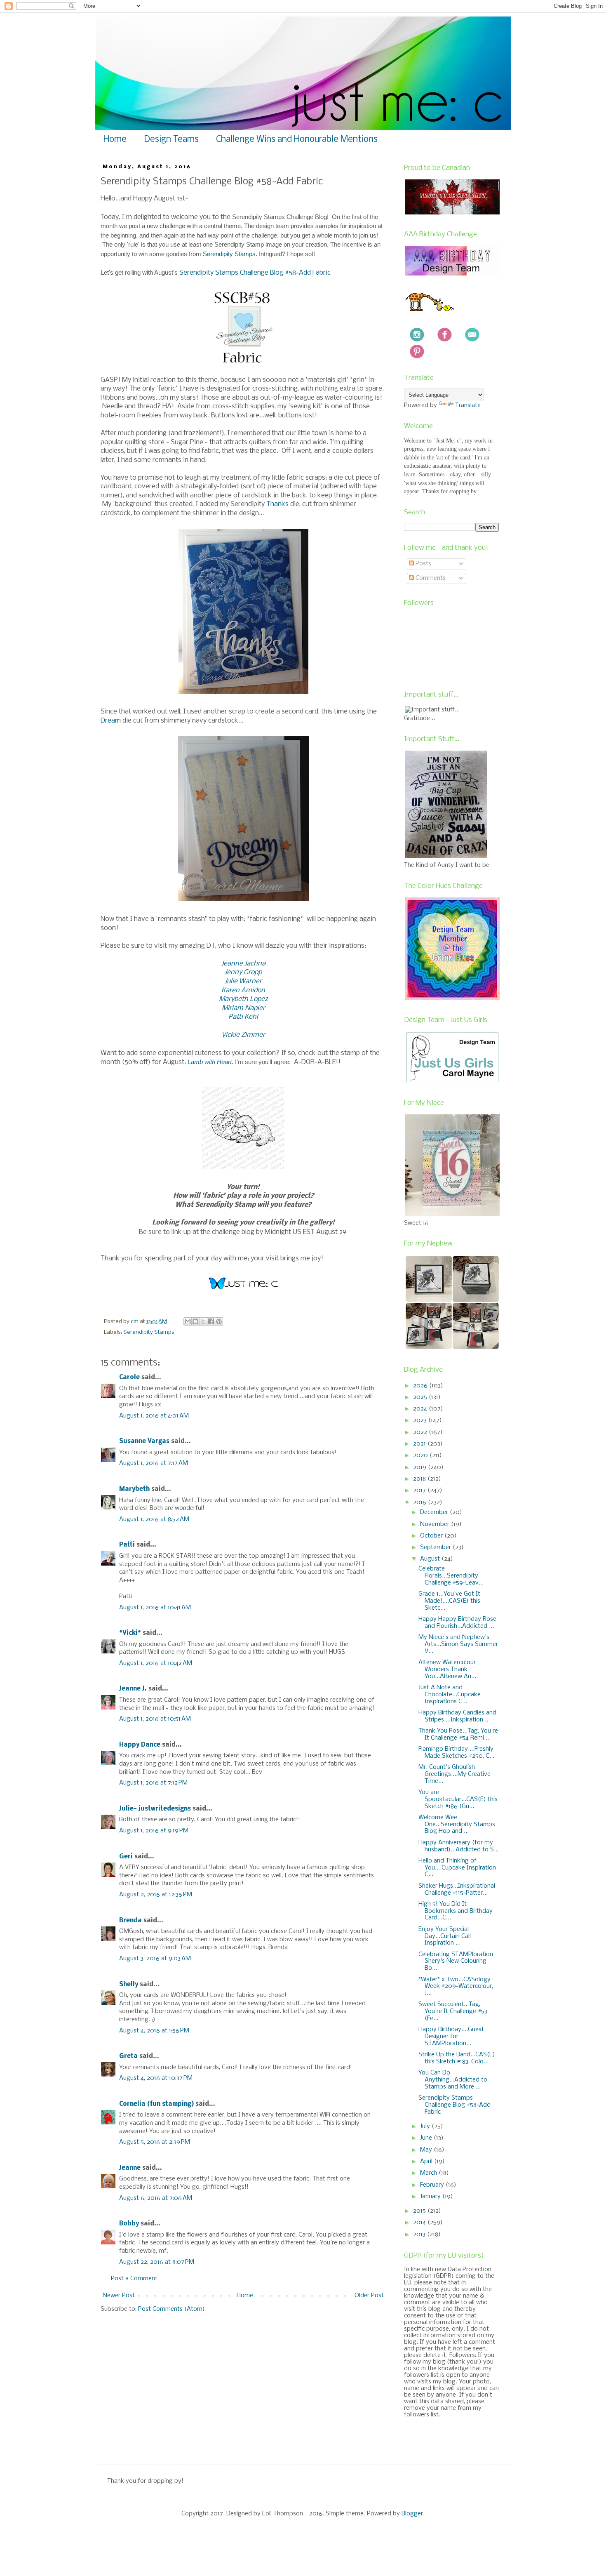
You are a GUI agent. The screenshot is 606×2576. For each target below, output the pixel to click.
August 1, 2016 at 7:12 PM (153, 1783)
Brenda (130, 1921)
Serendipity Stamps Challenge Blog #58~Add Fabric (255, 273)
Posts (423, 564)
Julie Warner (243, 981)
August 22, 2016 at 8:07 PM (157, 2262)
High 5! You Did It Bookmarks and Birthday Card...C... (456, 1911)
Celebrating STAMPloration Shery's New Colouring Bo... (456, 1961)
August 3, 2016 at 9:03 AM (155, 1959)
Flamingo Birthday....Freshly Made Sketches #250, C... (456, 1753)
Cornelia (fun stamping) (156, 2104)
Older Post (369, 2296)
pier (259, 1008)
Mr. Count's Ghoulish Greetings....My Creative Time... (454, 1774)
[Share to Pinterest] (219, 1321)
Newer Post (119, 2296)
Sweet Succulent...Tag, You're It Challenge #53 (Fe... (453, 2011)
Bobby (129, 2224)
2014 (420, 2223)
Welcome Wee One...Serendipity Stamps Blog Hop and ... (457, 1825)
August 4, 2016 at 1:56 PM (154, 2031)
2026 (421, 1386)
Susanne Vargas (144, 1441)
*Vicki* (130, 1633)
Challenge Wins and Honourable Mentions (297, 140)
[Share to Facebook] (211, 1321)
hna (260, 964)
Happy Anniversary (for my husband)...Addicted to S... (459, 1846)
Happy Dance (140, 1745)
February (433, 2185)
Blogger (412, 2514)
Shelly (129, 1985)
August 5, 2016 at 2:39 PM (155, 2142)
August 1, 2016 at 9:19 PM (154, 1831)
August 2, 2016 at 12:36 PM (156, 1895)
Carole (129, 1377)
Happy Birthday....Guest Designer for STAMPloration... (451, 2037)
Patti (127, 1545)
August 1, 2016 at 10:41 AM (155, 1608)
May (427, 2150)
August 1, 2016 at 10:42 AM (156, 1663)
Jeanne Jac (237, 964)
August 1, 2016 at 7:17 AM (154, 1463)
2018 (420, 1479)
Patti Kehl (243, 1017)
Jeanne (130, 2168)
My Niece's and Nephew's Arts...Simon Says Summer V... (458, 1644)
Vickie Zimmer (243, 1035)
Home (115, 140)
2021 (420, 1444)
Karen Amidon (243, 990)
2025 (421, 1397)
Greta (128, 2056)
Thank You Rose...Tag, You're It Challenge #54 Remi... (458, 1734)
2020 (421, 1455)
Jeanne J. (134, 1689)
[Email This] (188, 1321)
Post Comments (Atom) (171, 2309)
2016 (420, 1502)
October (432, 1536)
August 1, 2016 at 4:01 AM (154, 1416)
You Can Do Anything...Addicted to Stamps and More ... (453, 2080)
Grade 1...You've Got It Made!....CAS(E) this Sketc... (449, 1601)
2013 (420, 2235)
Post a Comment (134, 2279)
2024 (421, 1409)
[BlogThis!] (195, 1321)
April (427, 2162)
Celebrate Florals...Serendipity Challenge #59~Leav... (451, 1576)
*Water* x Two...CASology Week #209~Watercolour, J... (456, 1987)
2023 (421, 1420)
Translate (468, 405)
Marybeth (134, 1489)
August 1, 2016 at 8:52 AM (154, 1519)
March (429, 2173)
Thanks (277, 504)
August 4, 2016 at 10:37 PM (156, 2078)
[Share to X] (203, 1321)
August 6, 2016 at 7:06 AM (156, 2198)
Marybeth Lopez (243, 999)
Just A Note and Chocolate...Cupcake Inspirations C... (450, 1695)
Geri (126, 1857)
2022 (421, 1432)
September (436, 1547)
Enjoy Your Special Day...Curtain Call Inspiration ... (445, 1936)
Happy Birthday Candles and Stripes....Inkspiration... (457, 1716)
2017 (420, 1491)
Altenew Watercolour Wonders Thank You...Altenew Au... (447, 1669)
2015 (420, 2211)
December (435, 1512)
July (426, 2126)
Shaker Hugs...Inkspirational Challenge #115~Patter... (457, 1890)
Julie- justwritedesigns (155, 1809)
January (431, 2197)
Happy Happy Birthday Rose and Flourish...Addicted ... (457, 1623)
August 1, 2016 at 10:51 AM (155, 1719)
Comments (430, 578)
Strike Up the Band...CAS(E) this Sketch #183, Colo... (457, 2058)
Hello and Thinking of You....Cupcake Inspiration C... (457, 1868)
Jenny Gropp (243, 972)
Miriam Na (238, 1008)
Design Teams (171, 140)
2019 (420, 1467)
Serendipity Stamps (229, 254)
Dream (111, 721)
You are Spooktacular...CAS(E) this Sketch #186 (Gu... (458, 1799)
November (436, 1524)
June (427, 2138)
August (431, 1559)
